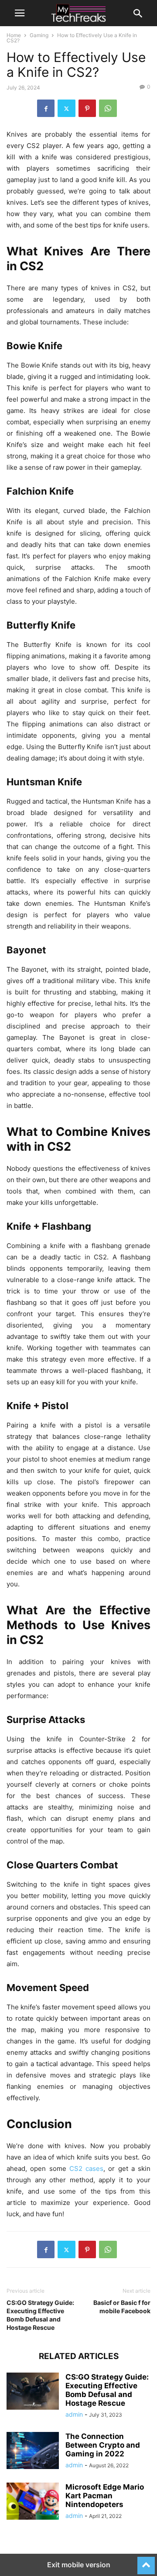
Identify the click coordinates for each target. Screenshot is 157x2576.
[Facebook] (46, 108)
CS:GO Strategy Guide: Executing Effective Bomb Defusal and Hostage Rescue (40, 2315)
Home (14, 35)
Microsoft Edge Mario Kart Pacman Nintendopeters (105, 2496)
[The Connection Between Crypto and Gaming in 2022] (33, 2452)
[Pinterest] (87, 108)
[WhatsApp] (108, 108)
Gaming (39, 35)
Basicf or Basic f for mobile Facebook (122, 2307)
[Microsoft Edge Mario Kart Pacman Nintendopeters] (33, 2502)
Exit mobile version (79, 2565)
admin (74, 2414)
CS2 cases (86, 2168)
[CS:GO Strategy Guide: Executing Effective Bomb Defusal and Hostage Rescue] (33, 2392)
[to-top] (146, 2562)
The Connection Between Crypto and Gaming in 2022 (103, 2445)
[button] (20, 13)
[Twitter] (67, 108)
